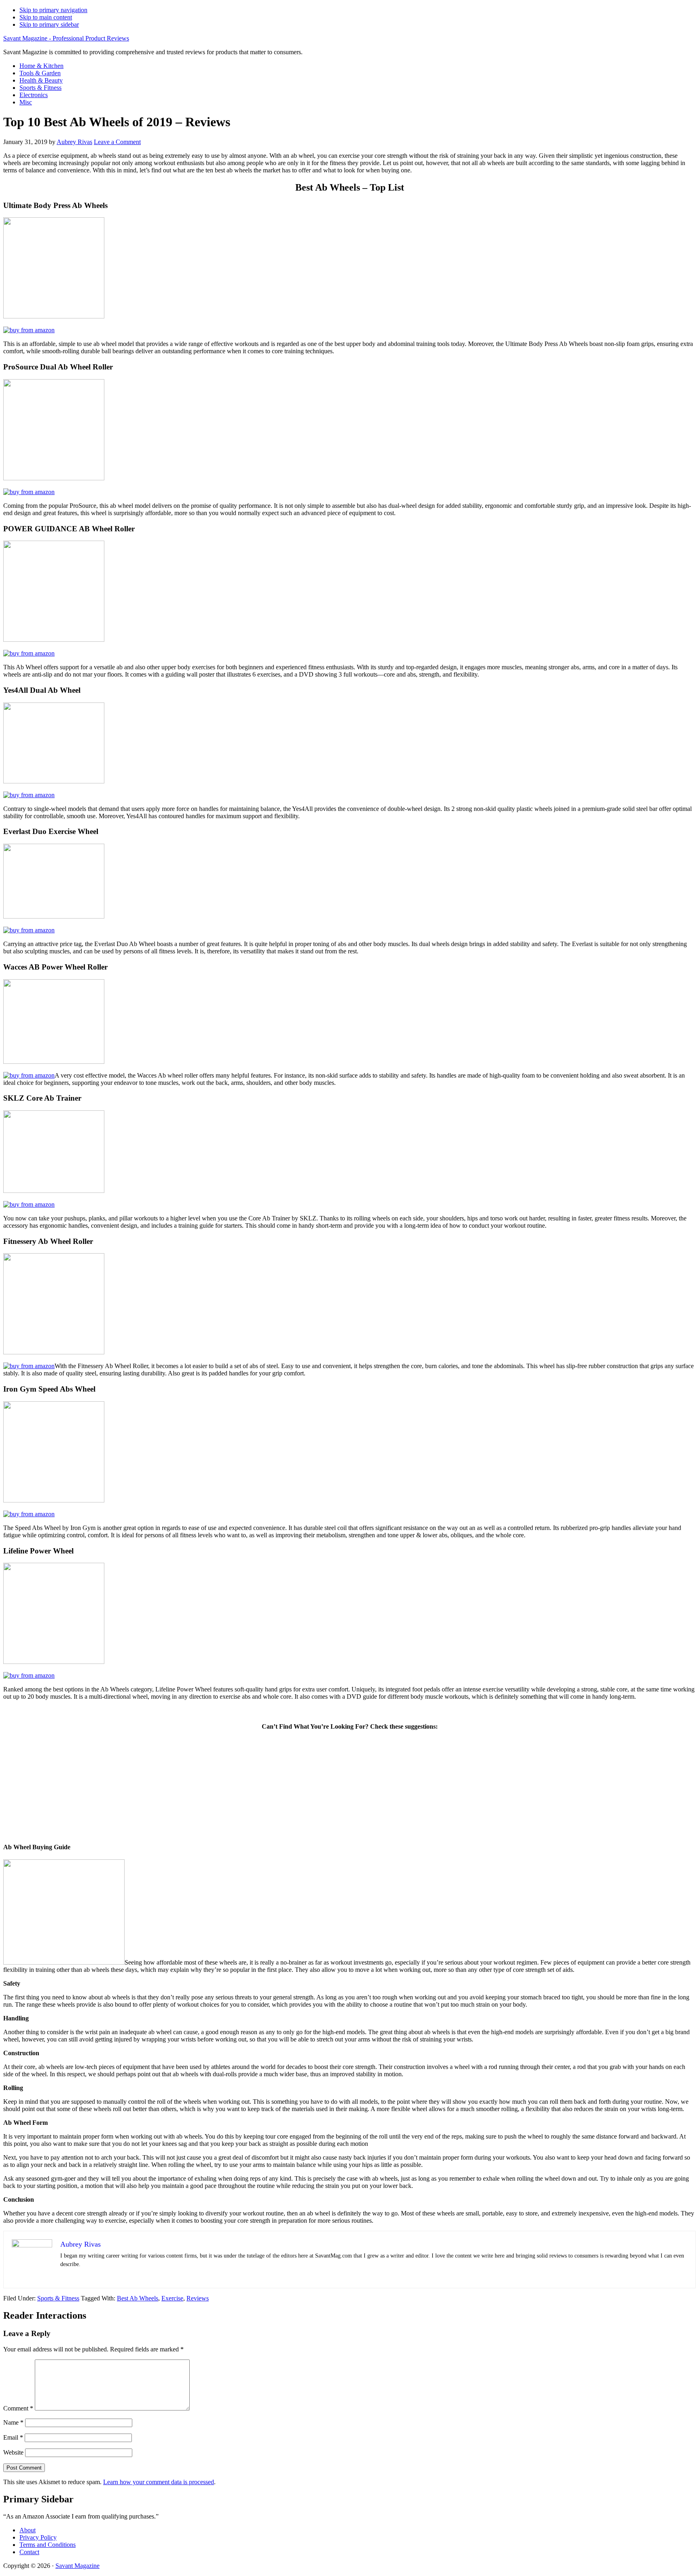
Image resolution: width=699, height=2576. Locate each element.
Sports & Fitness (58, 2298)
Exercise (172, 2298)
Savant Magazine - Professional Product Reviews (66, 38)
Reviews (198, 2298)
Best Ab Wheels (138, 2298)
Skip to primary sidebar (49, 24)
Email (13, 2437)
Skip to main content (46, 17)
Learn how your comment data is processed (159, 2482)
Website (13, 2452)
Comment (18, 2408)
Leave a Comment (117, 142)
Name (13, 2422)
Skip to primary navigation (53, 10)
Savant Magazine (77, 2566)
